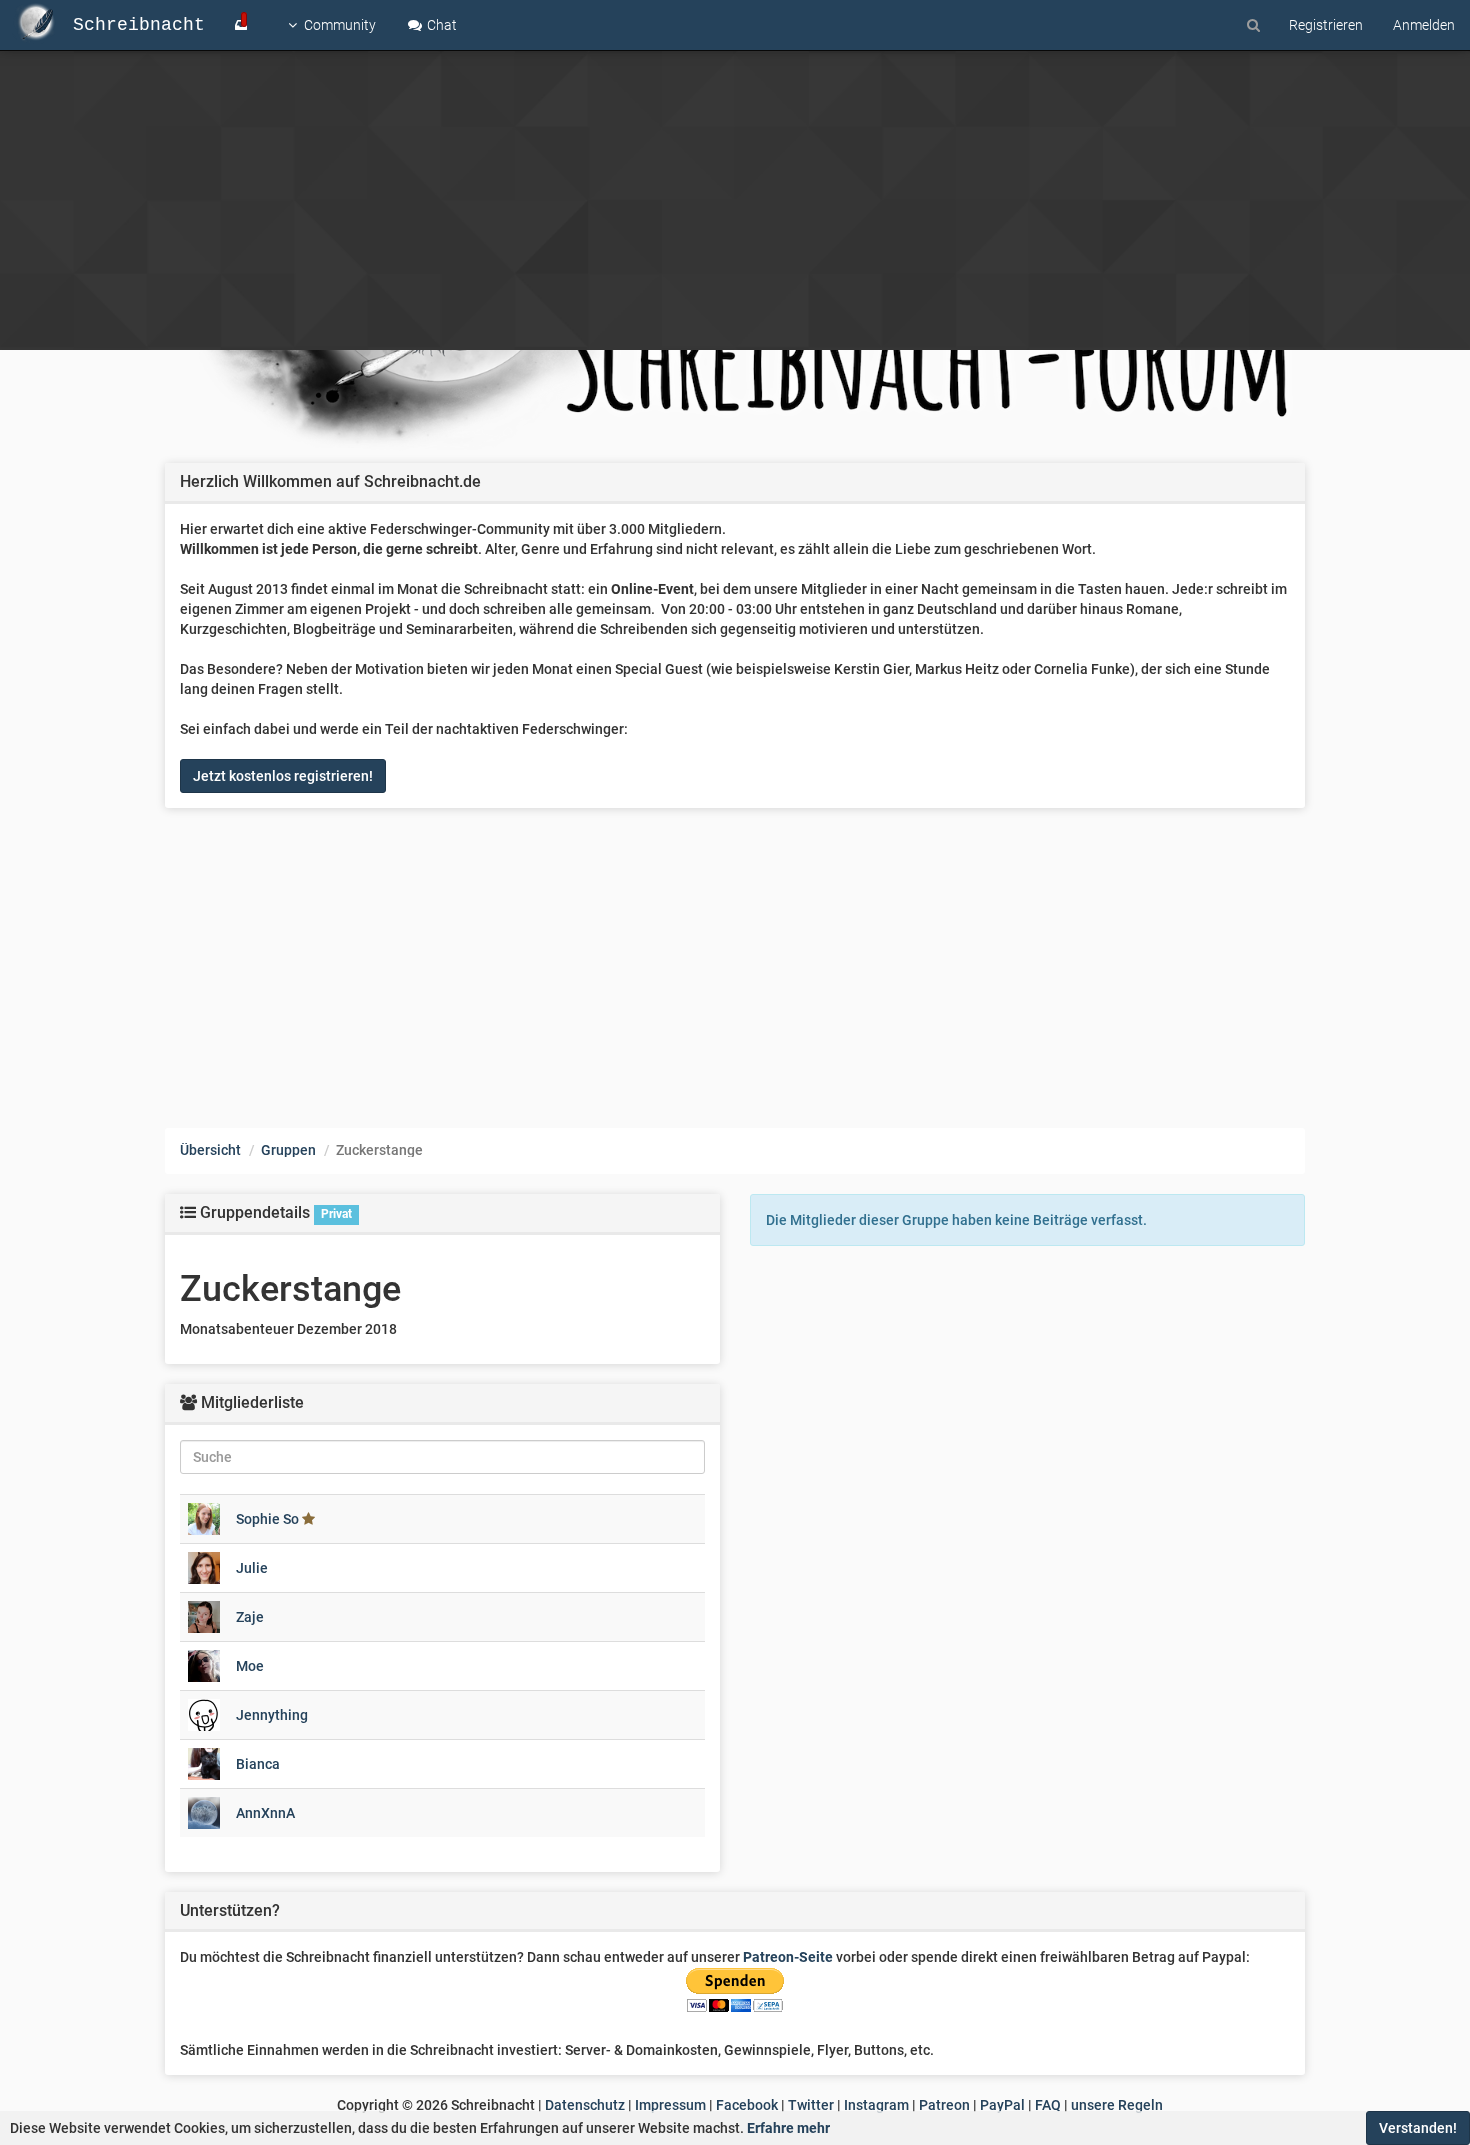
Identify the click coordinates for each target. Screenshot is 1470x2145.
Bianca (258, 1764)
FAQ (1048, 2105)
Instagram (876, 2105)
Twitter (811, 2105)
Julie (252, 1568)
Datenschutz (585, 2105)
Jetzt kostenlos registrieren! (283, 776)
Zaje (250, 1617)
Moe (250, 1666)
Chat (440, 25)
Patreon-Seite (788, 1957)
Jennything (272, 1715)
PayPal (1002, 2105)
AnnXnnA (265, 1813)
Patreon (944, 2105)
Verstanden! (1418, 2128)
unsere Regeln (1117, 2105)
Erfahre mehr (788, 2128)
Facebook (747, 2105)
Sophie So (267, 1519)
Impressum (670, 2105)
